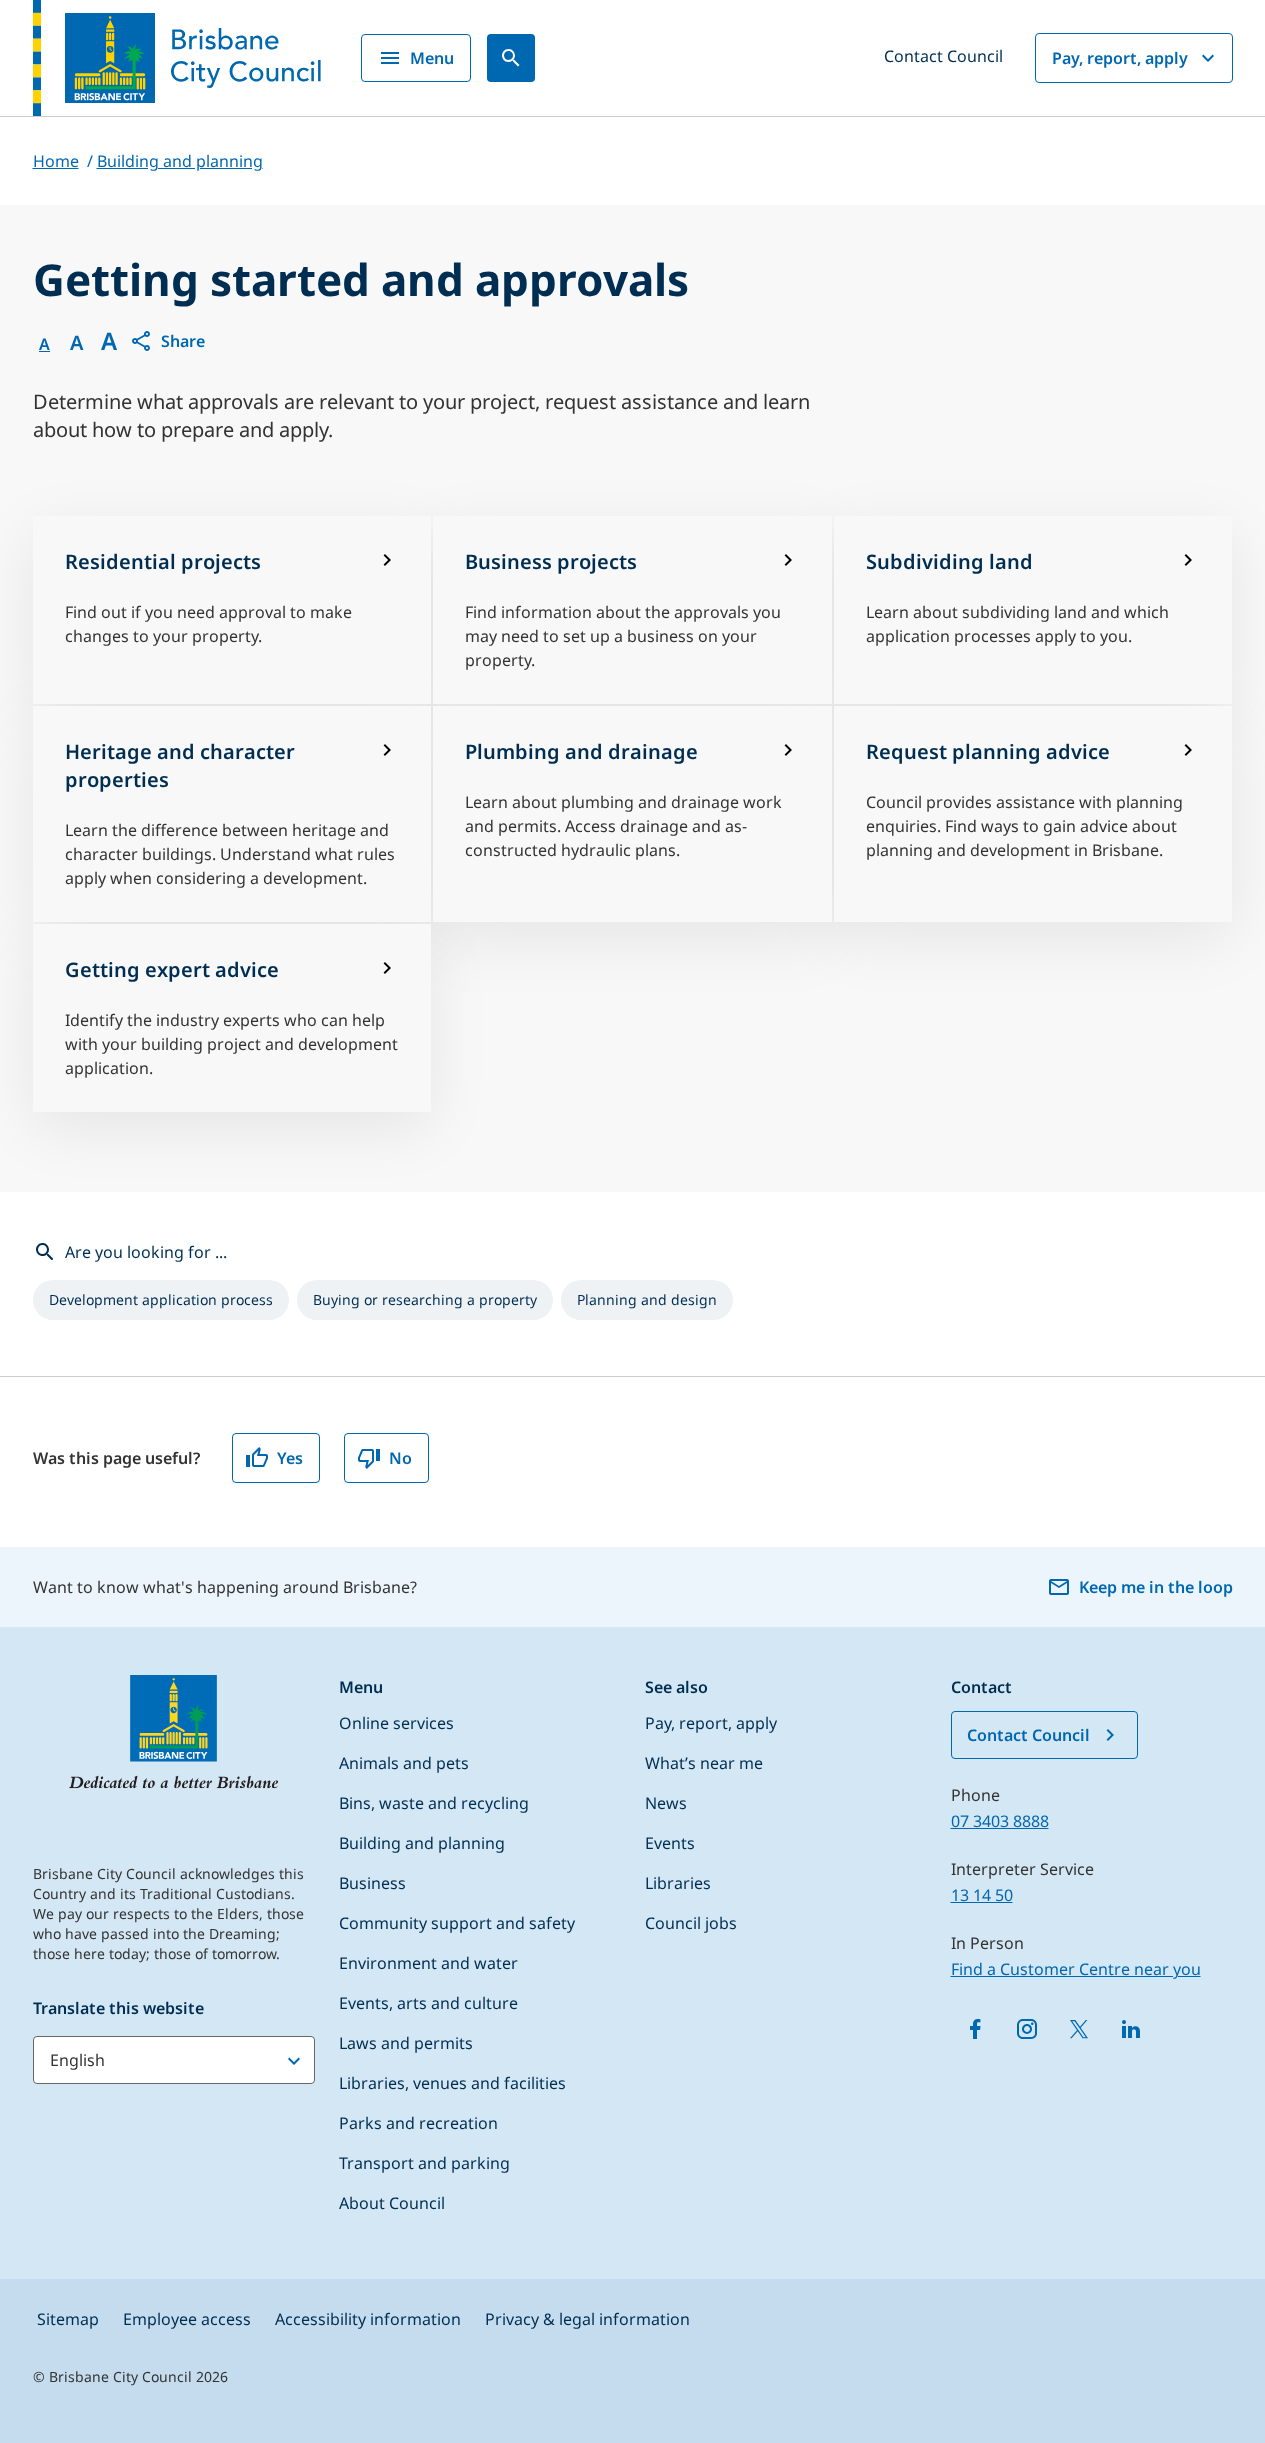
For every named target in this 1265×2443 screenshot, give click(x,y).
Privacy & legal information (587, 2319)
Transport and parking (424, 2163)
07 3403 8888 (1000, 1821)
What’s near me (704, 1763)
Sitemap (68, 2319)
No (400, 1458)
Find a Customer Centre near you (1076, 1969)
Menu (432, 58)
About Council (392, 2203)
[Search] (511, 58)
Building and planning (422, 1843)
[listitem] (161, 1300)
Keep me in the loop (1156, 1587)
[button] (167, 341)
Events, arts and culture (428, 2003)
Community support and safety (457, 1923)
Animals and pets (404, 1763)
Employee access (187, 2319)
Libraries (678, 1883)
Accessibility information (368, 2319)
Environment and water (428, 1963)
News (666, 1803)
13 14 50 (982, 1895)
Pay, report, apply (1120, 58)
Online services (396, 1723)
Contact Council (943, 56)
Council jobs (691, 1923)
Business (372, 1883)
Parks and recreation (418, 2123)
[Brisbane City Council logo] (177, 58)
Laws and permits (406, 2043)
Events (670, 1843)
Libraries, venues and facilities (452, 2083)
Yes (290, 1458)
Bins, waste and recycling (434, 1803)
